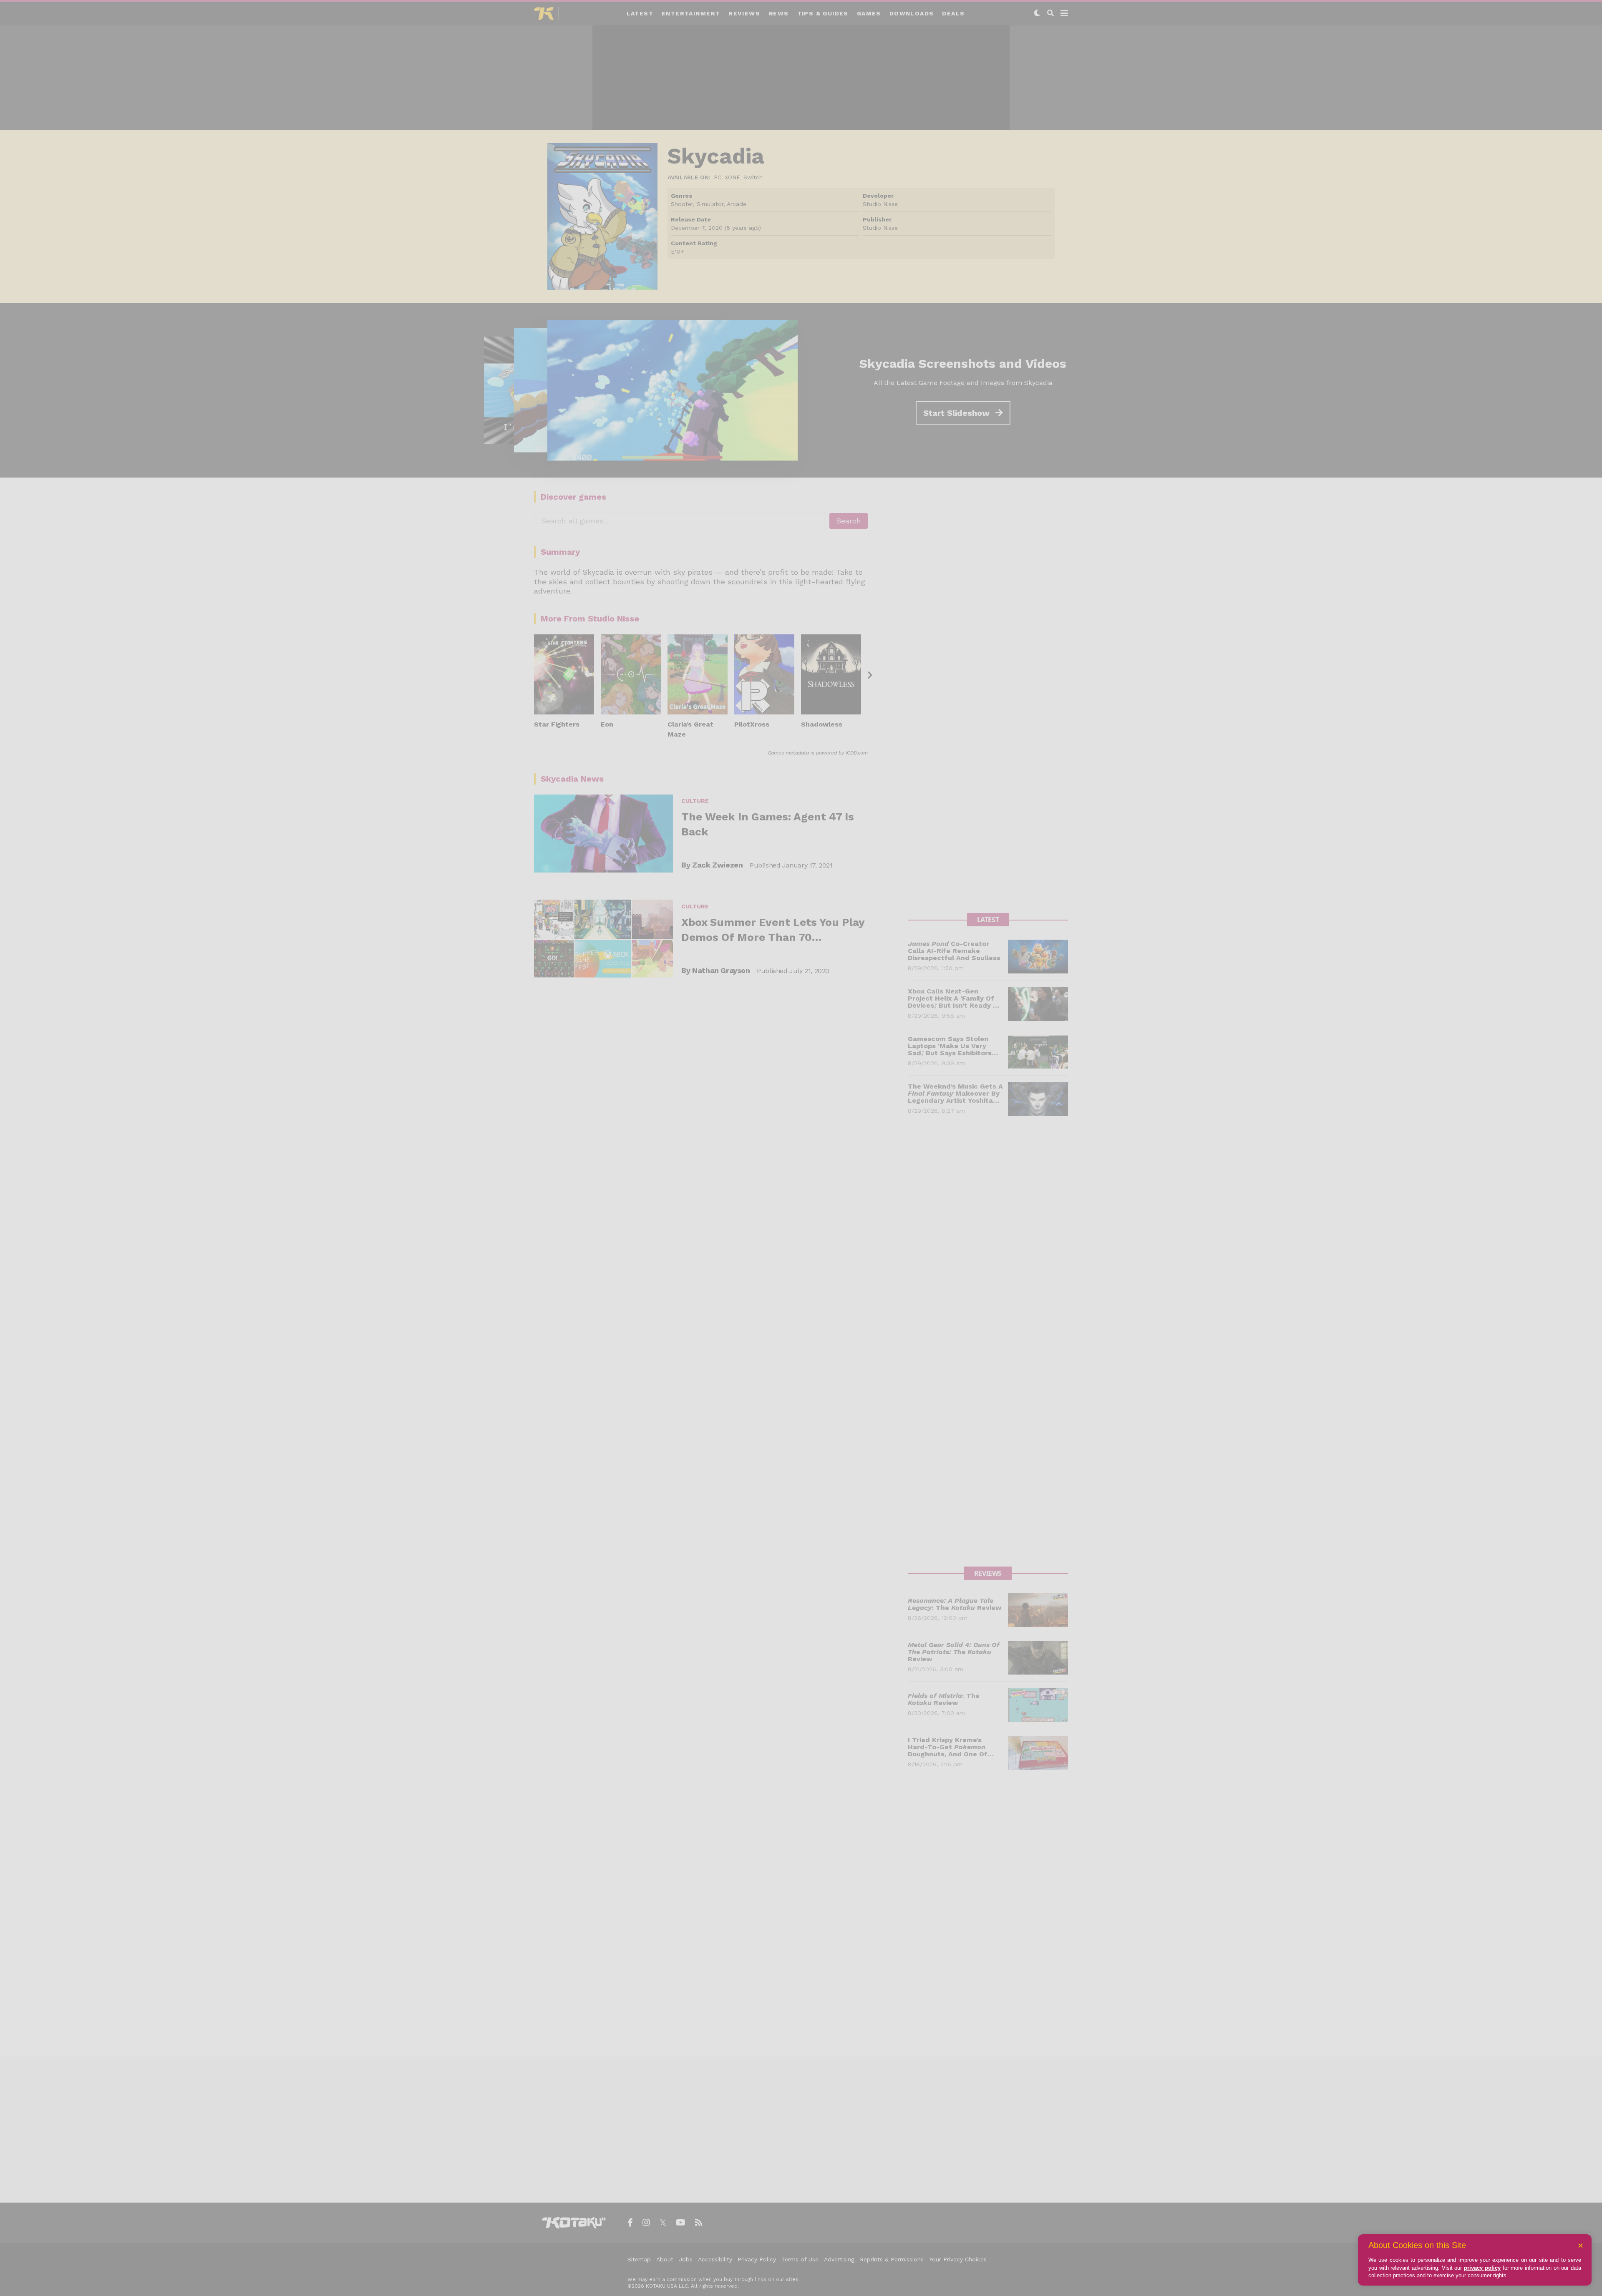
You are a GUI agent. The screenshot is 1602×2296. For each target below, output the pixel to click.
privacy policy (1482, 2268)
